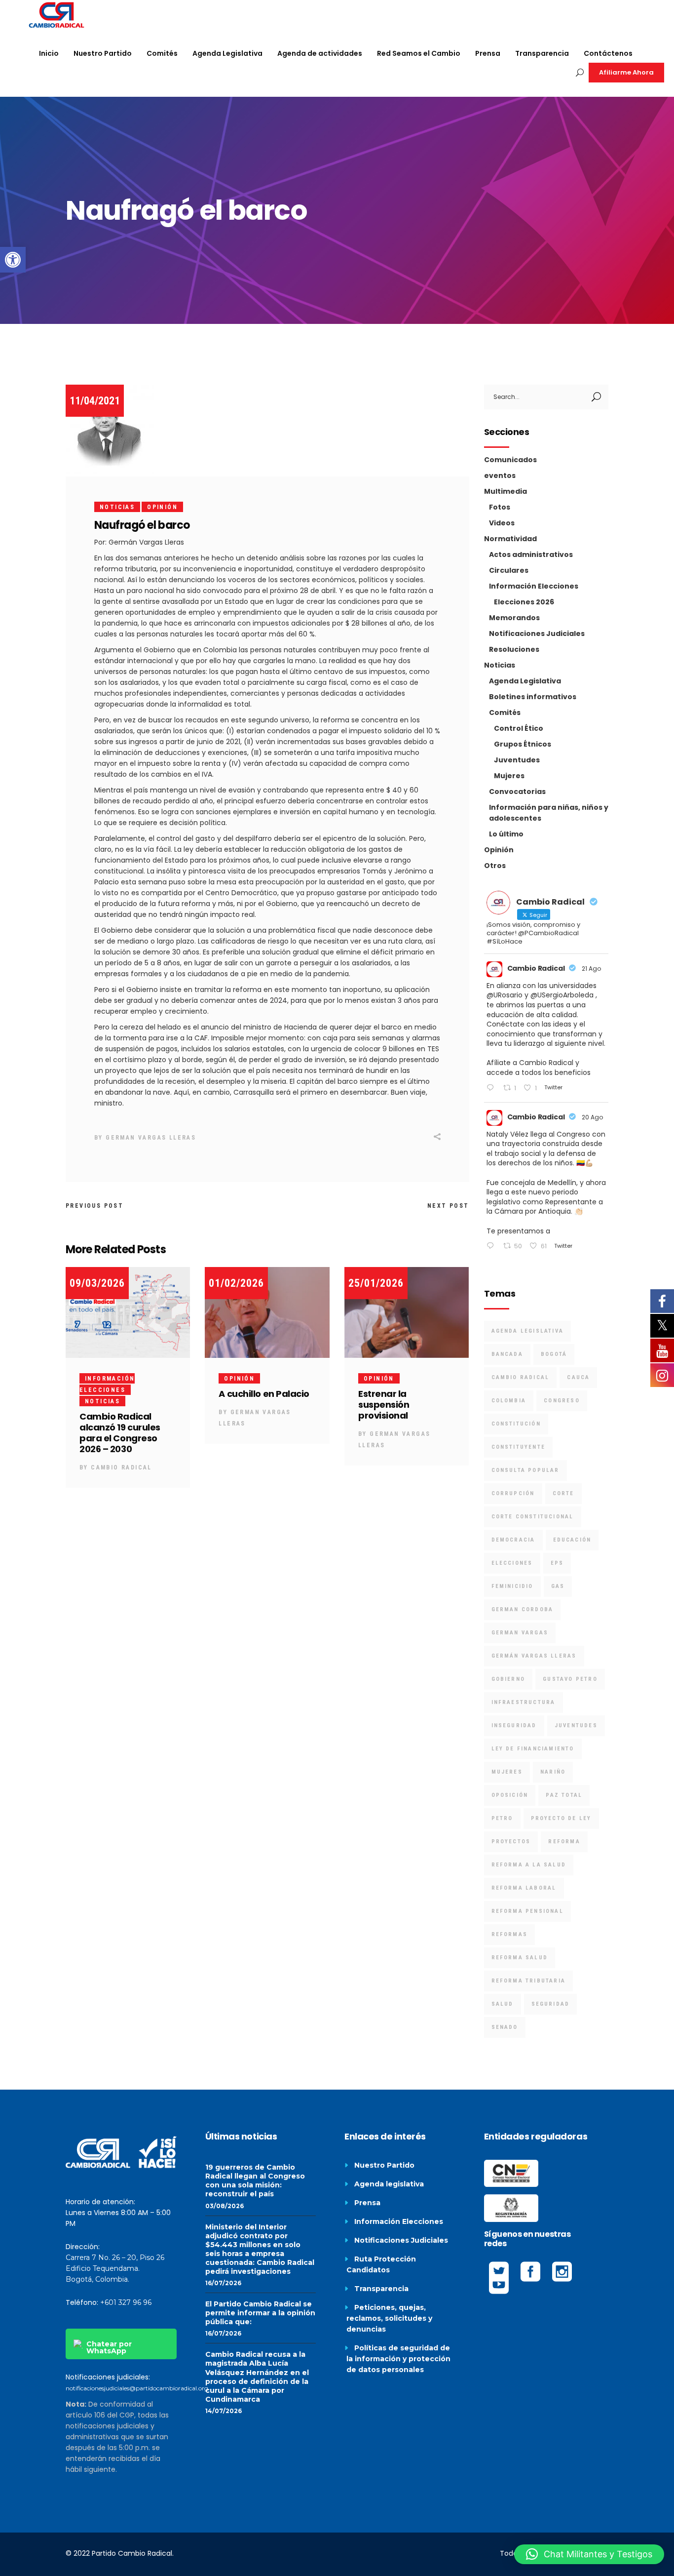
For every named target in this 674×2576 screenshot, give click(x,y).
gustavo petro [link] (570, 1679)
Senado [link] (505, 2027)
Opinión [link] (162, 507)
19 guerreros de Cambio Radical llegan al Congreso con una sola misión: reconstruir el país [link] (255, 2180)
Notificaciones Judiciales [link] (537, 634)
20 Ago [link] (592, 1117)
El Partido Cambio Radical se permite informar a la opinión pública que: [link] (260, 2313)
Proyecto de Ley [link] (561, 1818)
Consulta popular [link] (525, 1470)
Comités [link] (505, 713)
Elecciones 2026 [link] (524, 602)
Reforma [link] (564, 1842)
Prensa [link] (367, 2203)
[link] (13, 260)
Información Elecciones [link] (534, 586)
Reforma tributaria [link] (529, 1981)
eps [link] (557, 1563)
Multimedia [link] (505, 491)
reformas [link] (510, 1934)
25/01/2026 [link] (376, 1283)
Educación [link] (572, 1540)
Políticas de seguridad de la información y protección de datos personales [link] (398, 2359)
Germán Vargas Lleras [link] (534, 1656)
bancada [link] (507, 1354)
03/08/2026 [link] (225, 2206)
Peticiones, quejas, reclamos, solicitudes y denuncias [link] (389, 2318)
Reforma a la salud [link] (529, 1865)
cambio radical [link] (521, 1377)
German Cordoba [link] (523, 1609)
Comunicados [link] (510, 460)
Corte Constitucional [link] (533, 1517)
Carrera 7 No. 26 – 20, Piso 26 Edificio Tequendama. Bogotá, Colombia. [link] (115, 2268)
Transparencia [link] (381, 2289)
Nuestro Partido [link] (384, 2165)
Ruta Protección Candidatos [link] (381, 2264)
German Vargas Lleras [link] (151, 1138)
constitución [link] (516, 1424)
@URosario (505, 995)
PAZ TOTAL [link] (564, 1795)
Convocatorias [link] (517, 792)
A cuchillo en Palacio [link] (264, 1394)
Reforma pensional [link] (527, 1911)
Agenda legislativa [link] (389, 2184)
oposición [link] (510, 1795)
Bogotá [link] (554, 1354)
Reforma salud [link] (520, 1958)
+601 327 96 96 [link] (126, 2302)
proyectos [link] (511, 1842)
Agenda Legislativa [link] (525, 681)
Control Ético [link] (519, 728)
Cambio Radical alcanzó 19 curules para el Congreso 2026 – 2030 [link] (120, 1433)
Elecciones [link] (512, 1563)
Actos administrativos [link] (531, 555)
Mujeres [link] (509, 776)
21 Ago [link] (591, 969)
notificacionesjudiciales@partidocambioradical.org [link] (137, 2388)
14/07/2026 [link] (224, 2411)
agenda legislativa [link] (528, 1331)
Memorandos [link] (514, 618)
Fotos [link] (500, 507)
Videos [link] (502, 523)
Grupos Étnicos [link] (523, 744)
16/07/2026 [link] (223, 2283)
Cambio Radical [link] (121, 1467)
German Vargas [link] (520, 1633)
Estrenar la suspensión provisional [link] (384, 1405)
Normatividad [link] (510, 539)
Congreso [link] (562, 1401)
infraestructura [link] (524, 1702)
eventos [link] (500, 476)
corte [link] (563, 1493)
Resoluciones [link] (514, 649)
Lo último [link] (506, 834)
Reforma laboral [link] (524, 1888)
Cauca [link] (578, 1377)
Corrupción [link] (513, 1493)
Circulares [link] (509, 570)
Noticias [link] (117, 507)
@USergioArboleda (562, 995)
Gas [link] (558, 1586)
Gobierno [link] (508, 1679)
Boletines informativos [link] (533, 697)
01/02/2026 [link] (236, 1283)
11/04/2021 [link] (95, 401)
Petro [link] (502, 1818)
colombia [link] (509, 1401)
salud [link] (503, 2004)
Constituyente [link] (519, 1447)
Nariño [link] (553, 1772)
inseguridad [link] (514, 1725)
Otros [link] (495, 866)
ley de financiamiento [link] (533, 1749)
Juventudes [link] (517, 760)
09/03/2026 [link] (97, 1283)
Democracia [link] (513, 1540)
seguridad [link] (551, 2004)
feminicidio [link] (512, 1586)
